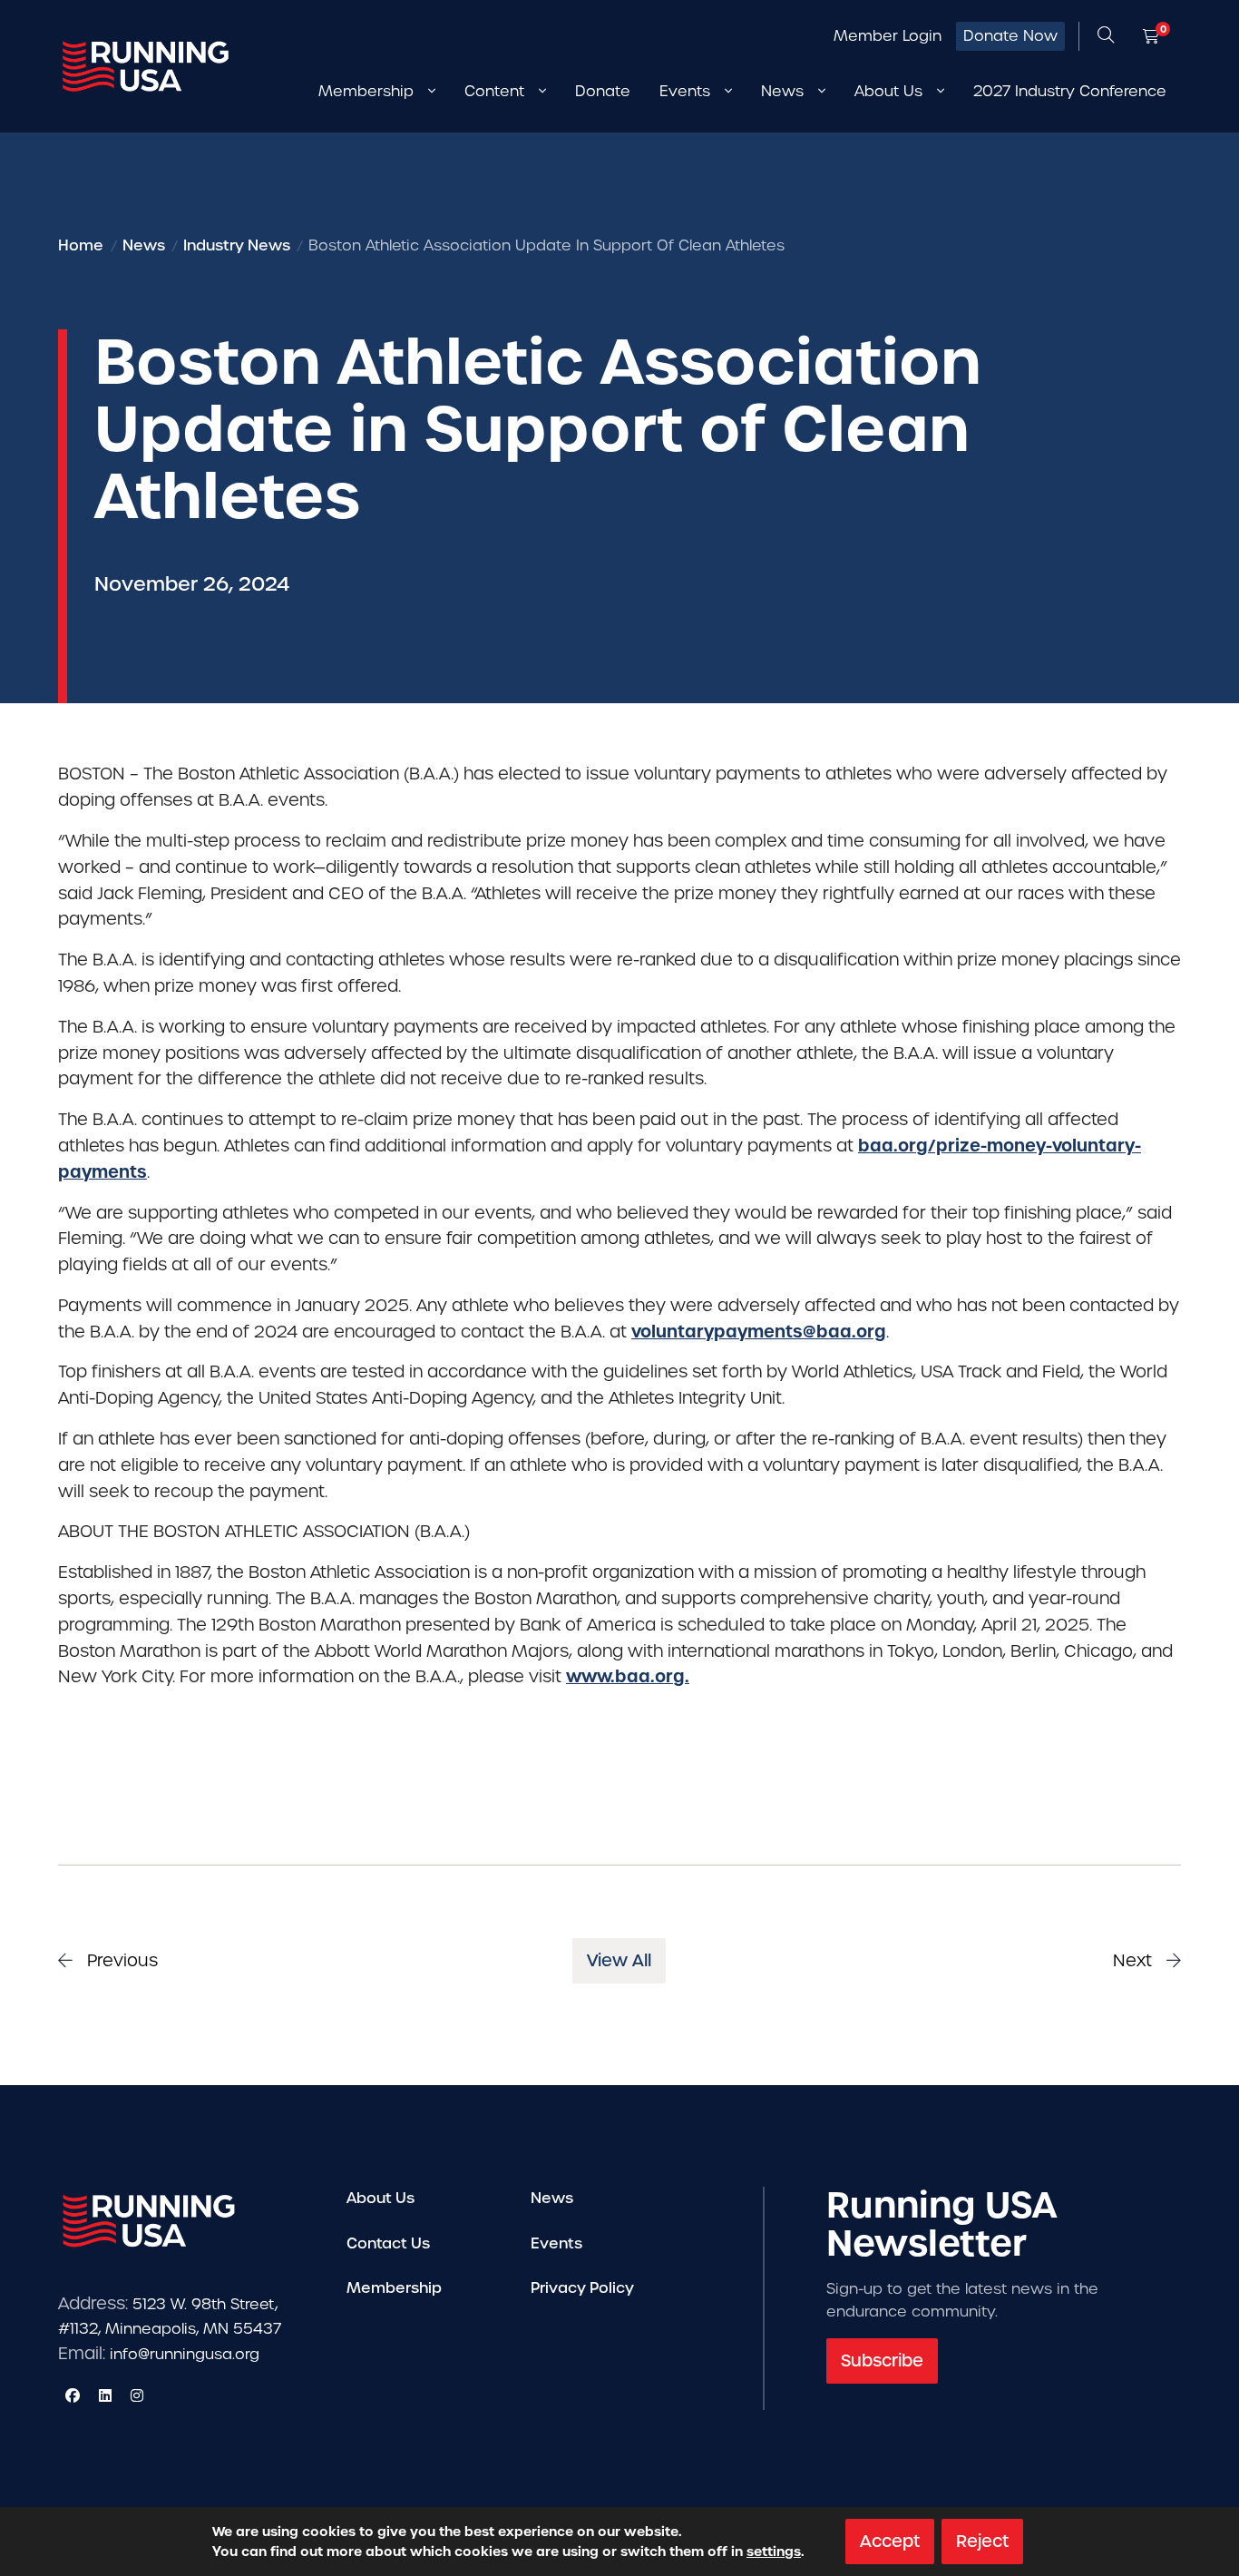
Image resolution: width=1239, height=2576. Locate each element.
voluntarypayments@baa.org (759, 1332)
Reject (982, 2541)
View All (619, 1960)
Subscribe (882, 2361)
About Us (380, 2198)
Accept (890, 2541)
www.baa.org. (628, 1676)
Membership (394, 2288)
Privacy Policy (582, 2288)
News (552, 2198)
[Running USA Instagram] (137, 2395)
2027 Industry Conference (1070, 91)
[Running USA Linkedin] (105, 2395)
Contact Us (388, 2243)
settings (774, 2552)
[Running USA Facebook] (73, 2395)
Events (556, 2243)
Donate (603, 91)
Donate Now (1010, 36)
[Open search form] (1106, 36)
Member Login (888, 36)
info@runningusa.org (185, 2354)
